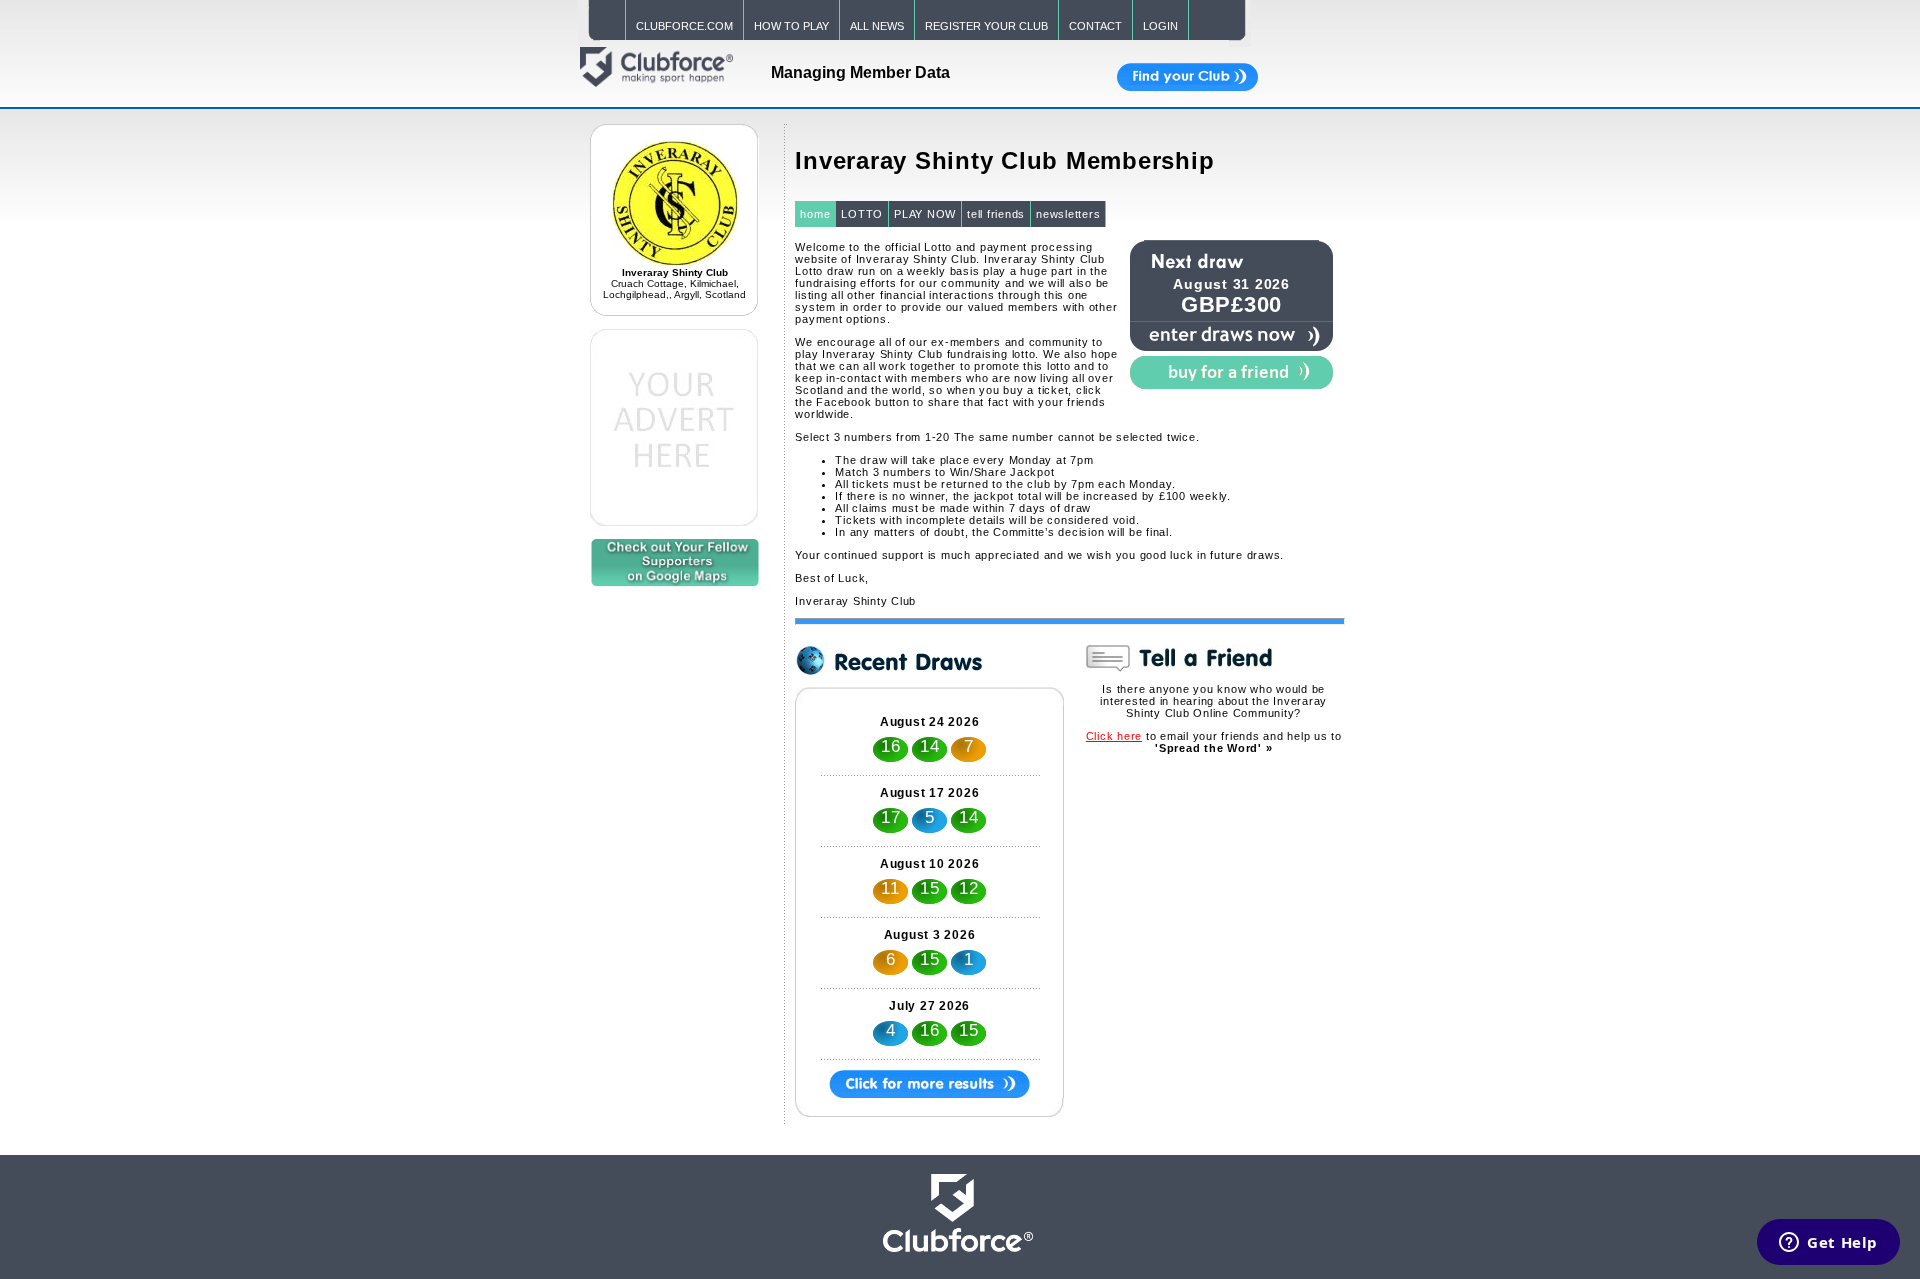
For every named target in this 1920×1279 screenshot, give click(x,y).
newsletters (1068, 214)
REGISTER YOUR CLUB (986, 26)
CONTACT (1095, 26)
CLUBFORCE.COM (684, 26)
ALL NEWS (877, 26)
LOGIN (1160, 26)
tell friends (996, 214)
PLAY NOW (925, 214)
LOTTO (862, 214)
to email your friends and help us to (1214, 742)
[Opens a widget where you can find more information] (1828, 1244)
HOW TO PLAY (791, 26)
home (815, 214)
